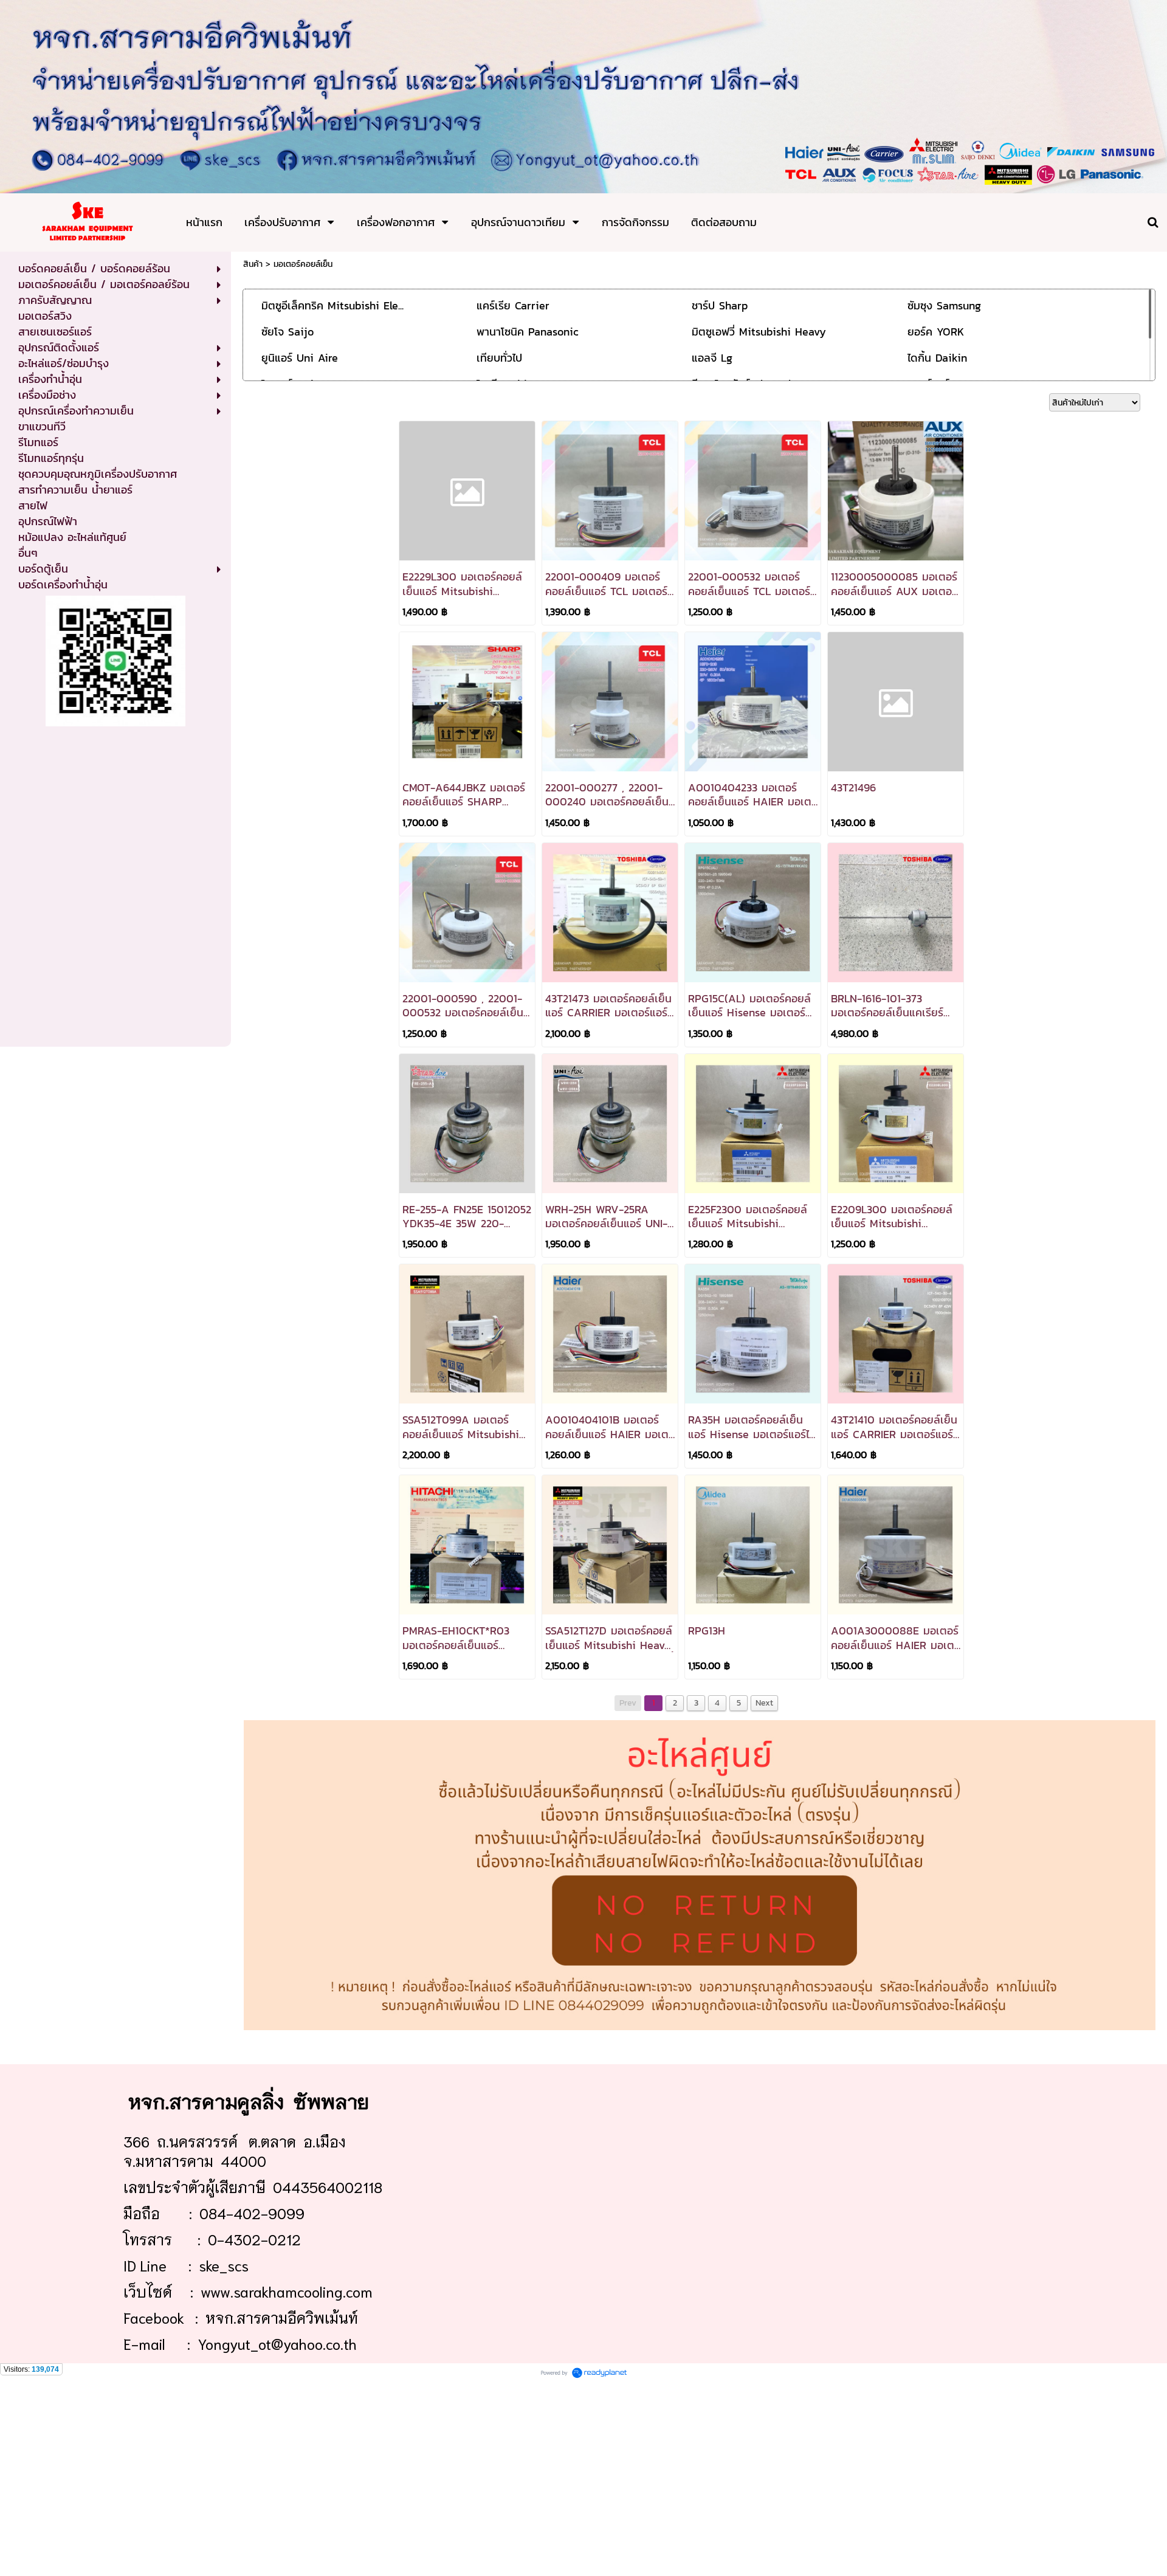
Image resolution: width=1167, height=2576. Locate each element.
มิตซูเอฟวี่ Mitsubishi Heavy (759, 332)
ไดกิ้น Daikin (937, 358)
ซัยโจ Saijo (287, 332)
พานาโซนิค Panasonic (528, 332)
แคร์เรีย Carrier (513, 305)
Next (764, 1703)
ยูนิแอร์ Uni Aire (300, 358)
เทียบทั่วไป (499, 358)
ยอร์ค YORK (936, 332)
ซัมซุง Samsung (944, 305)
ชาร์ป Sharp (720, 305)
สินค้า (253, 264)
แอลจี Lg (712, 358)
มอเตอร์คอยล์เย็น (303, 264)
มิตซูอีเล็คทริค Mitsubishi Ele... (332, 305)
